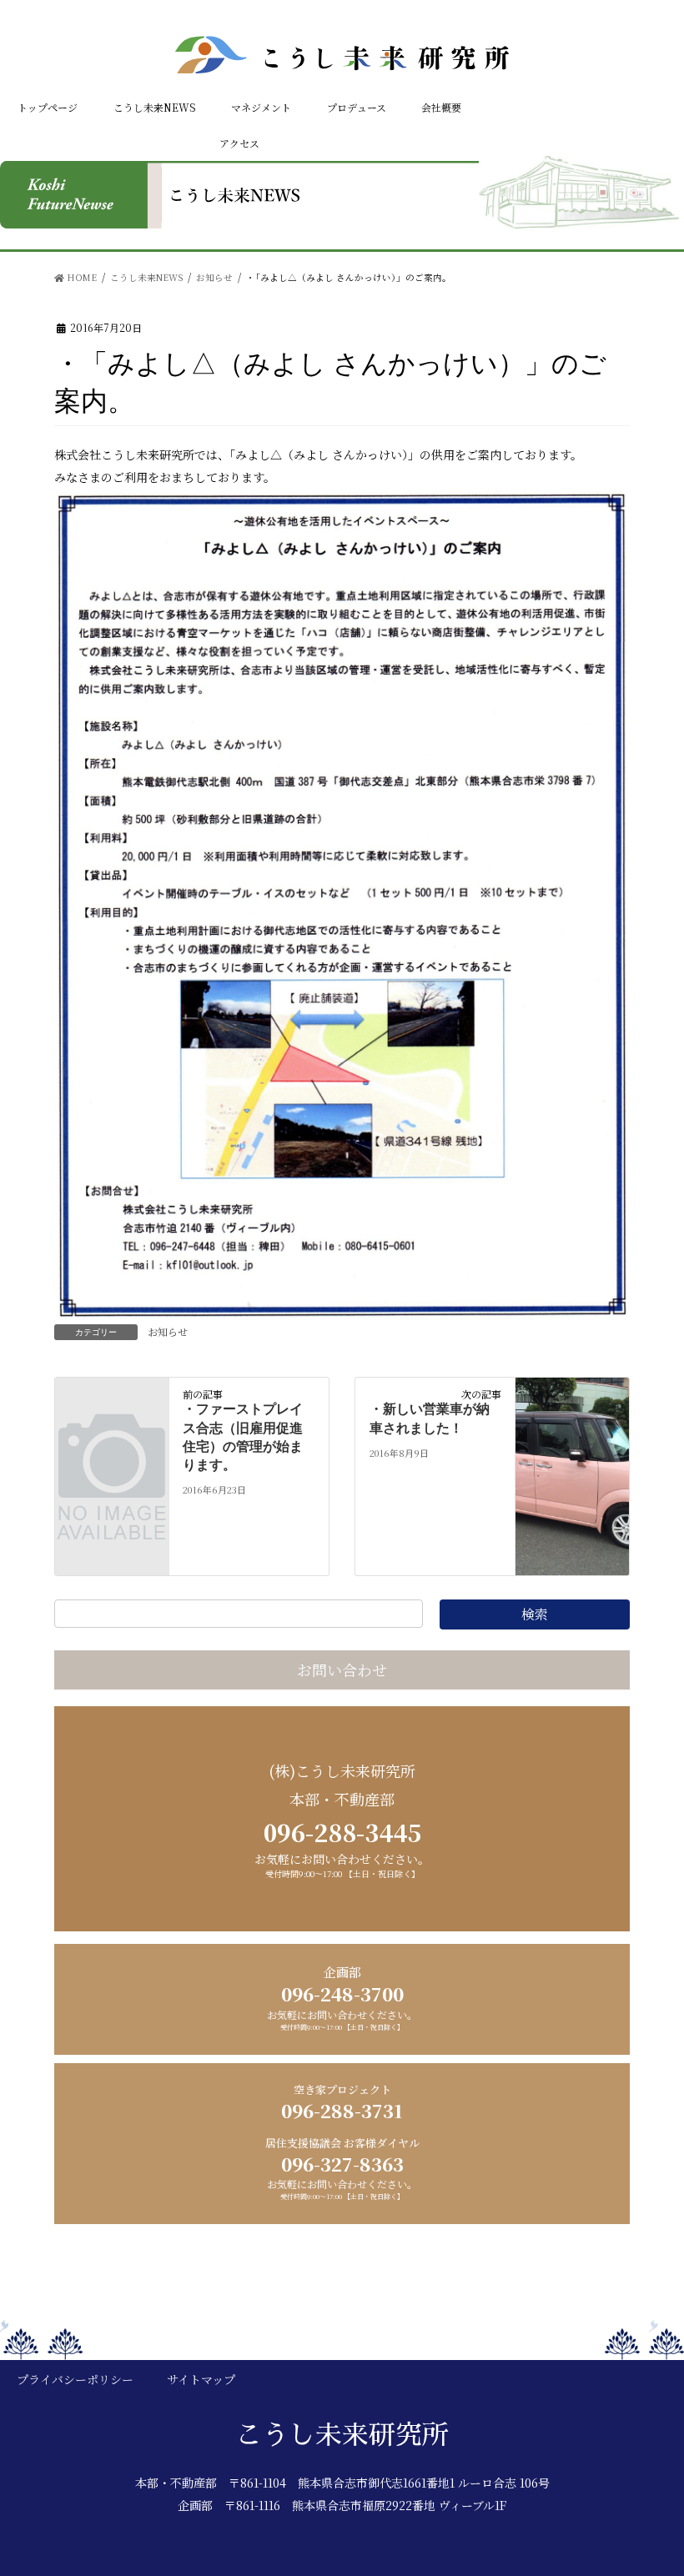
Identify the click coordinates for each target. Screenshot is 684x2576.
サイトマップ (201, 2379)
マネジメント (261, 107)
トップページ (48, 107)
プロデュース (357, 107)
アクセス (239, 143)
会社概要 (441, 107)
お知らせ (168, 1331)
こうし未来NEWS (155, 107)
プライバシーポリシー (75, 2379)
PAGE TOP (658, 2500)
